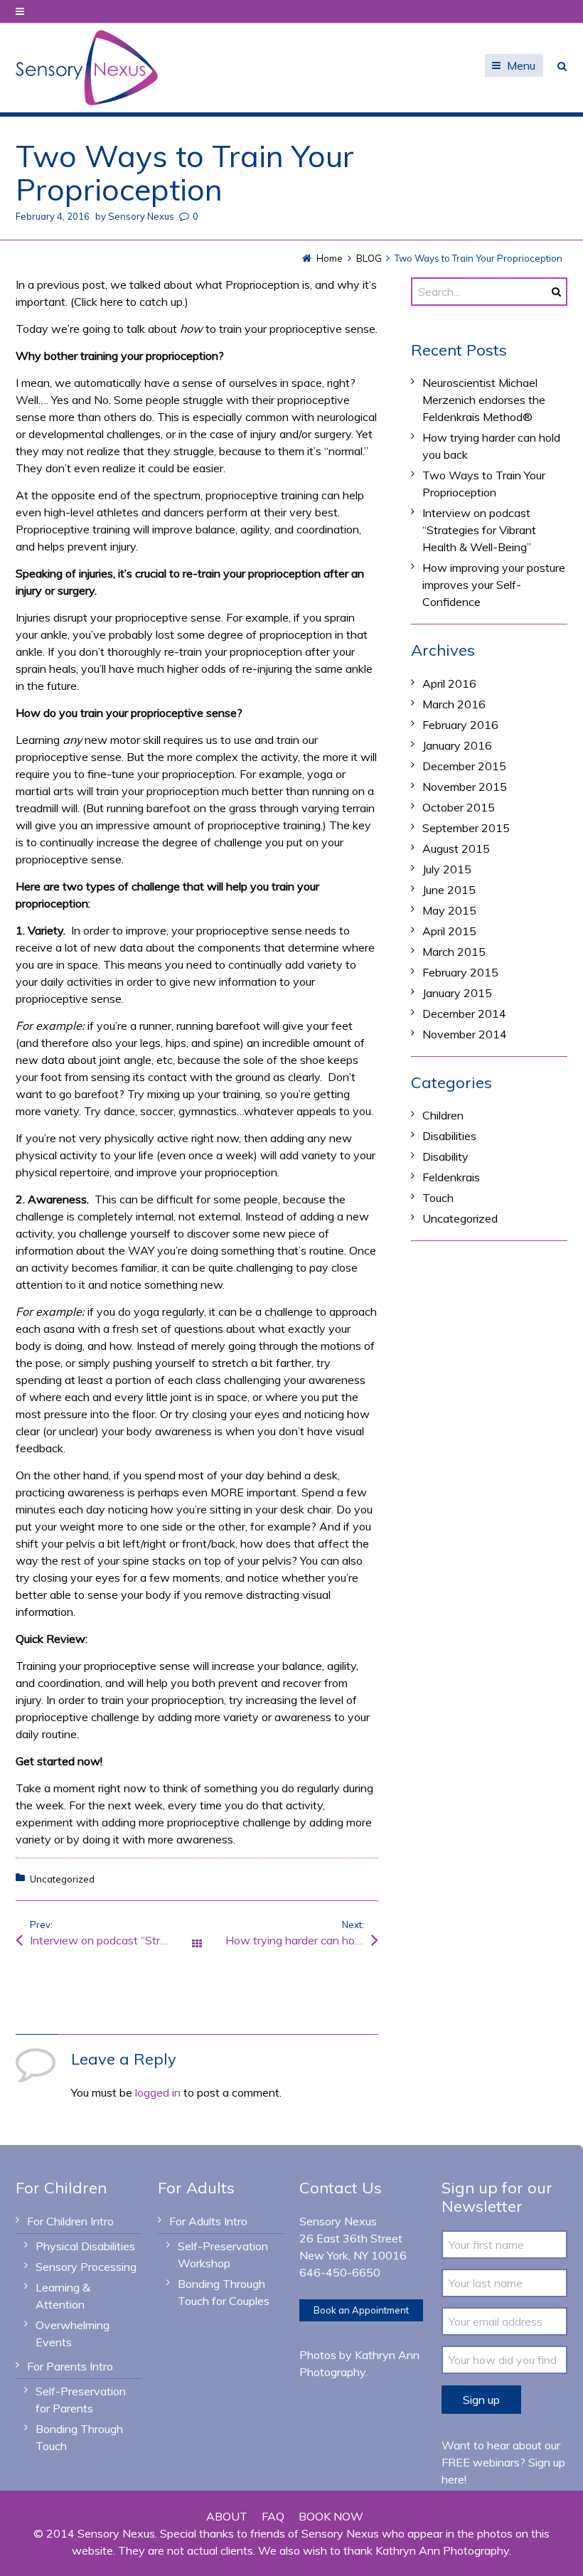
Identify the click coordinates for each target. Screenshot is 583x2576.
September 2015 (466, 828)
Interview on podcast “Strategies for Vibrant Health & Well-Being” (113, 1940)
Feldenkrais (451, 1177)
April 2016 (449, 683)
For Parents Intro (70, 2366)
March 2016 (454, 704)
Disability (445, 1156)
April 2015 (449, 931)
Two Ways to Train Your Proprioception (484, 484)
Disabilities (449, 1136)
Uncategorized (62, 1879)
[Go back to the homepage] (87, 68)
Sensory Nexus (141, 216)
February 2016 (460, 725)
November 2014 (465, 1034)
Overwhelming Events (73, 2333)
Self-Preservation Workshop (223, 2255)
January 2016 (457, 745)
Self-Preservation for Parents (81, 2400)
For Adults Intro (208, 2221)
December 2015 (464, 766)
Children (443, 1115)
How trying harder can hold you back (302, 1940)
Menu (521, 65)
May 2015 (449, 910)
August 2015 (456, 848)
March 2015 (454, 952)
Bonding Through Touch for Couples (224, 2292)
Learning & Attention (63, 2296)
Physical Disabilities (85, 2246)
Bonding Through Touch (79, 2437)
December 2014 (464, 1013)
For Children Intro (70, 2221)
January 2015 (457, 993)
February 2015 (460, 972)
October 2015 (459, 807)
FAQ (273, 2516)
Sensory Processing (86, 2267)
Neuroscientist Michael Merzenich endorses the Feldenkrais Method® (484, 400)
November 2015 (465, 787)
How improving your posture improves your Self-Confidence (494, 585)
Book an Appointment (361, 2310)
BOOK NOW (331, 2516)
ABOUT (227, 2516)
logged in (158, 2092)
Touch (438, 1198)
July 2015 (447, 869)
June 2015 (449, 890)
